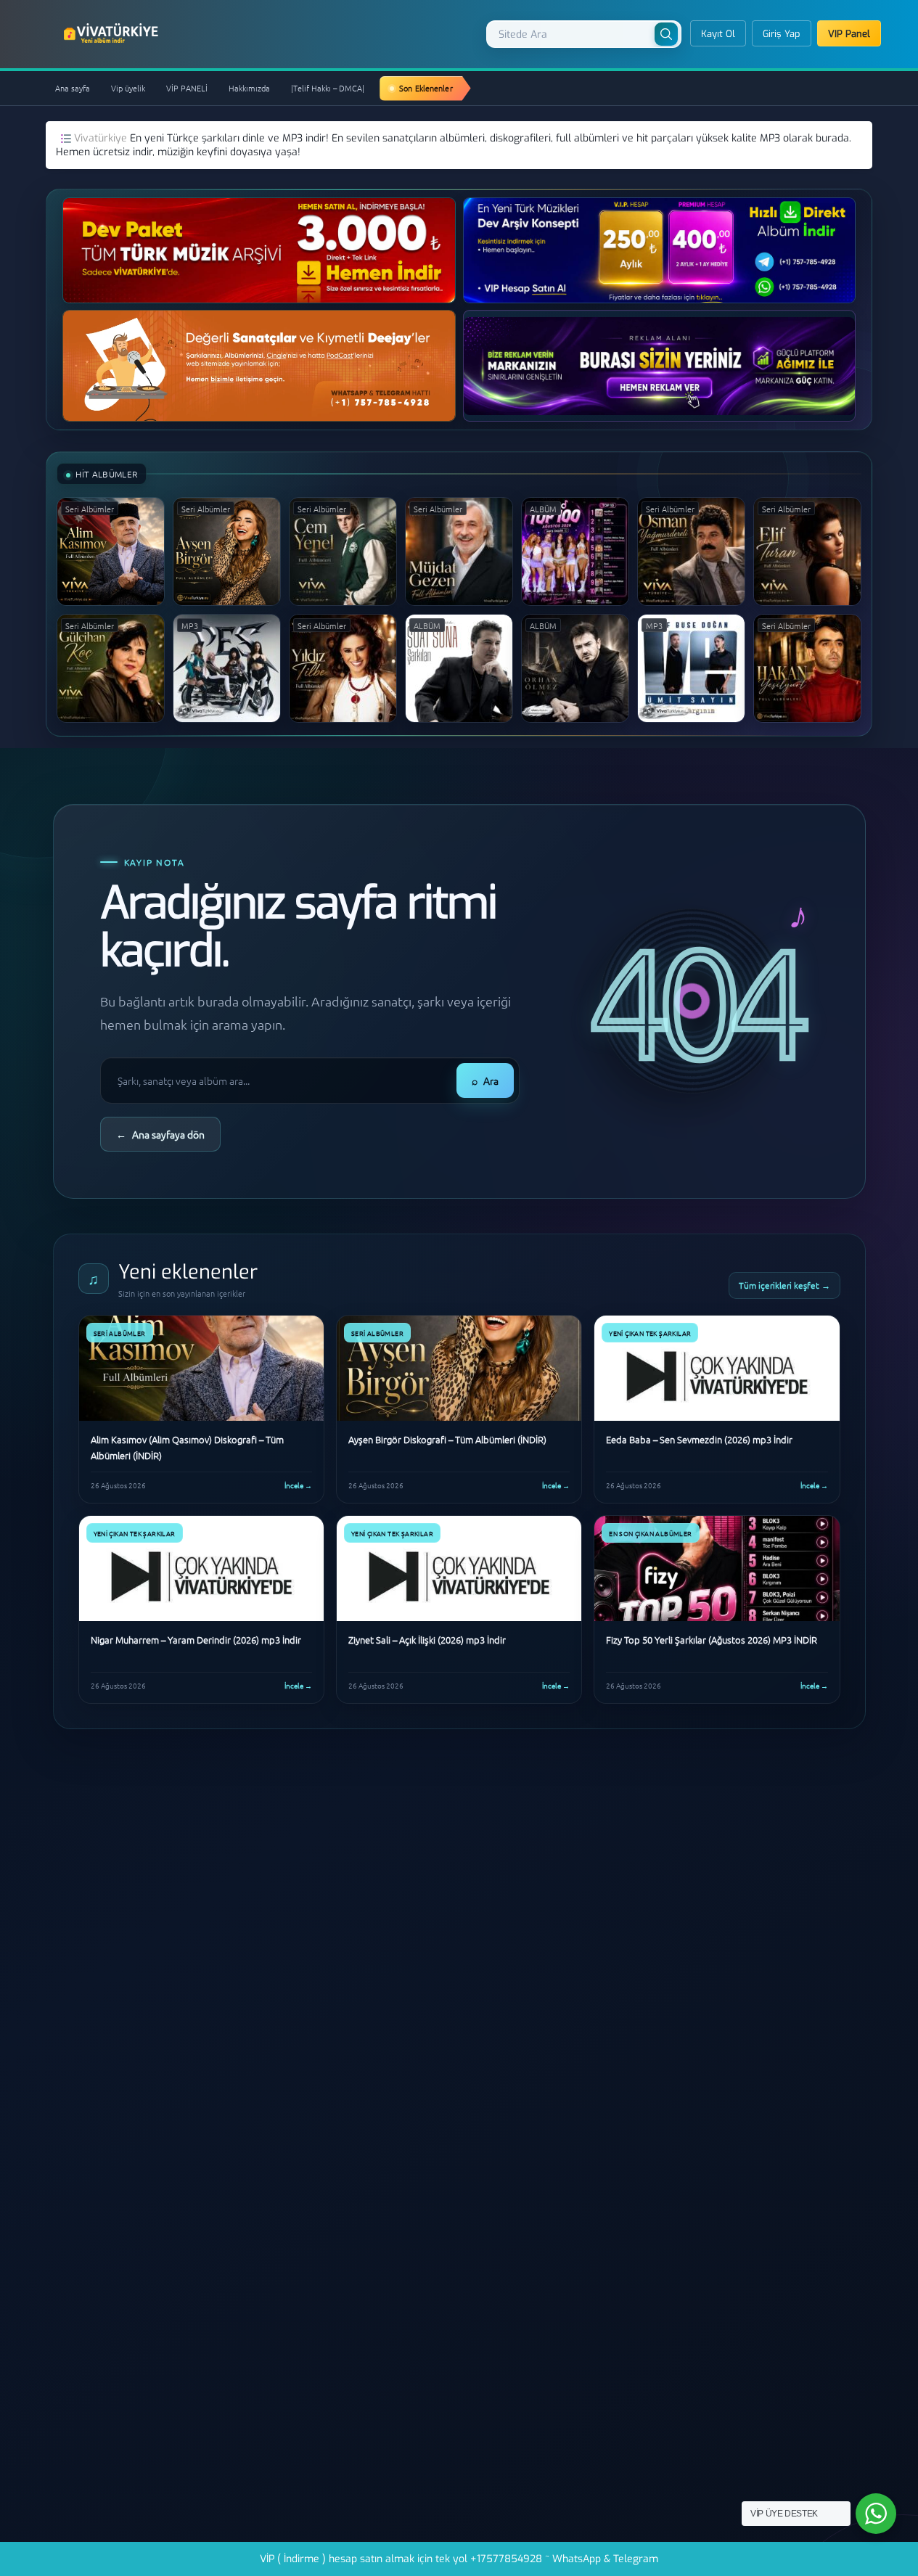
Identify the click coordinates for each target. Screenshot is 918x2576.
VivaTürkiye (112, 33)
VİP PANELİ (187, 88)
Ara (485, 1080)
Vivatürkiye (102, 138)
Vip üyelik (128, 88)
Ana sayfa (73, 88)
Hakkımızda (249, 88)
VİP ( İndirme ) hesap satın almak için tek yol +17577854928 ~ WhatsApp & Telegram (459, 2559)
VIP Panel (849, 34)
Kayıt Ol (718, 34)
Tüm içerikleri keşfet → (784, 1285)
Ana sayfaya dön (160, 1134)
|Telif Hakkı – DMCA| (328, 88)
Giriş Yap (782, 34)
